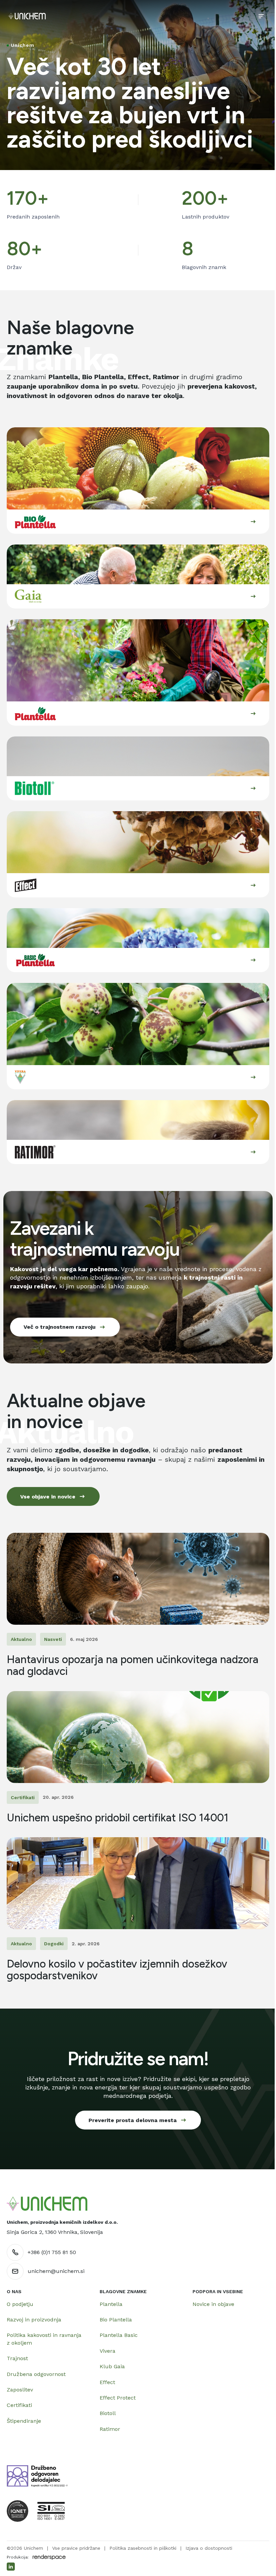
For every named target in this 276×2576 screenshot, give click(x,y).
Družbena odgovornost (36, 2374)
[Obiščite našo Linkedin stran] (11, 2567)
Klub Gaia (112, 2366)
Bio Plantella (116, 2320)
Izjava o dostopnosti (209, 2548)
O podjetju (20, 2304)
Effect (107, 2382)
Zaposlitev (20, 2390)
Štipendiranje (24, 2421)
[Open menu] (261, 16)
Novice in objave (213, 2304)
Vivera (108, 2351)
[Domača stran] (47, 2204)
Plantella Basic (119, 2335)
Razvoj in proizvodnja (34, 2320)
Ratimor (110, 2429)
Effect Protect (118, 2398)
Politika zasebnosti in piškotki (143, 2548)
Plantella (111, 2304)
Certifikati (19, 2405)
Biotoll (108, 2413)
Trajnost (17, 2358)
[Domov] (27, 16)
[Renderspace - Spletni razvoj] (49, 2557)
